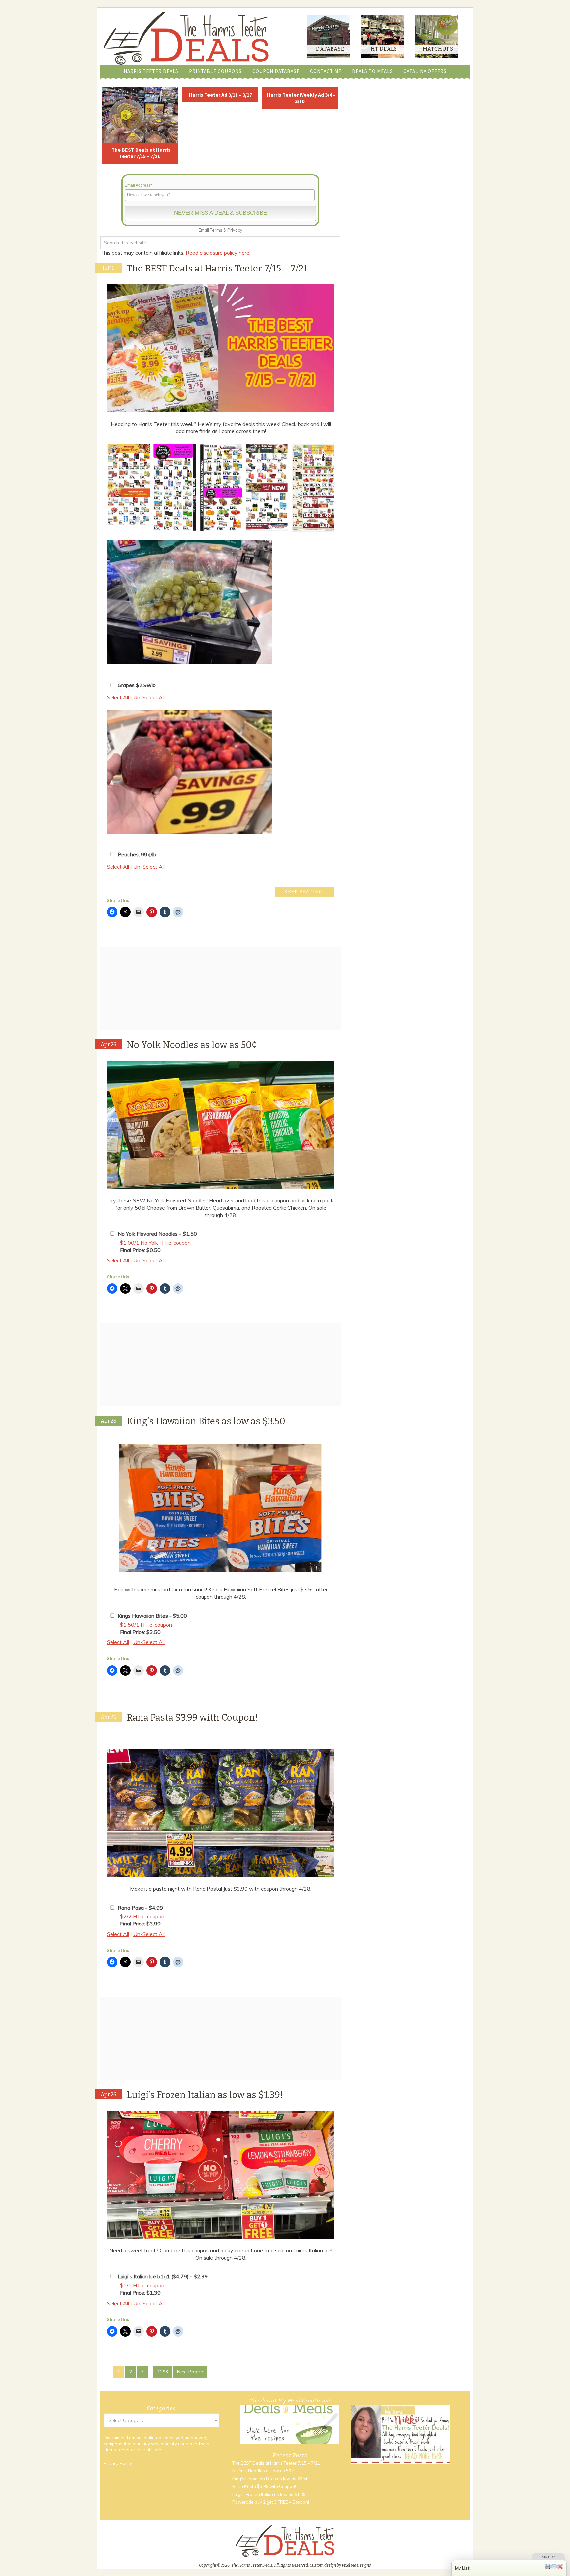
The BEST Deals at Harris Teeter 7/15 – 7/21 (141, 153)
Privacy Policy (118, 2463)
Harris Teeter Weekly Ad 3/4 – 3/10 (301, 98)
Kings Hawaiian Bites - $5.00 (152, 1616)
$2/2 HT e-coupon (142, 1916)
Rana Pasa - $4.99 (140, 1908)
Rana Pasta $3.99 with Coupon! (192, 1717)
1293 (163, 2372)
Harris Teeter (117, 2450)
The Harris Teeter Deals (186, 38)
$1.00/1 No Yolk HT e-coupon (155, 1243)
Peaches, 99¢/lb (137, 854)
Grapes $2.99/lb (137, 685)
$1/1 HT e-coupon (142, 2285)
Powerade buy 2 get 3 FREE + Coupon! (271, 2502)
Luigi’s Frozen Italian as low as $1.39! (205, 2095)
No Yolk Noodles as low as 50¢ (192, 1045)
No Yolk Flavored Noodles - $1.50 (157, 1234)
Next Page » (190, 2372)
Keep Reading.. (305, 892)
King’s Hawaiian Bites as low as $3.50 (206, 1421)
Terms (216, 230)
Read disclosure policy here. (219, 253)
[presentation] (99, 488)
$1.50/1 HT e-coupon (146, 1625)
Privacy (235, 230)
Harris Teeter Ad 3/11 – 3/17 (220, 95)
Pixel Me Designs (356, 2565)
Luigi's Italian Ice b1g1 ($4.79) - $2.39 (163, 2276)
